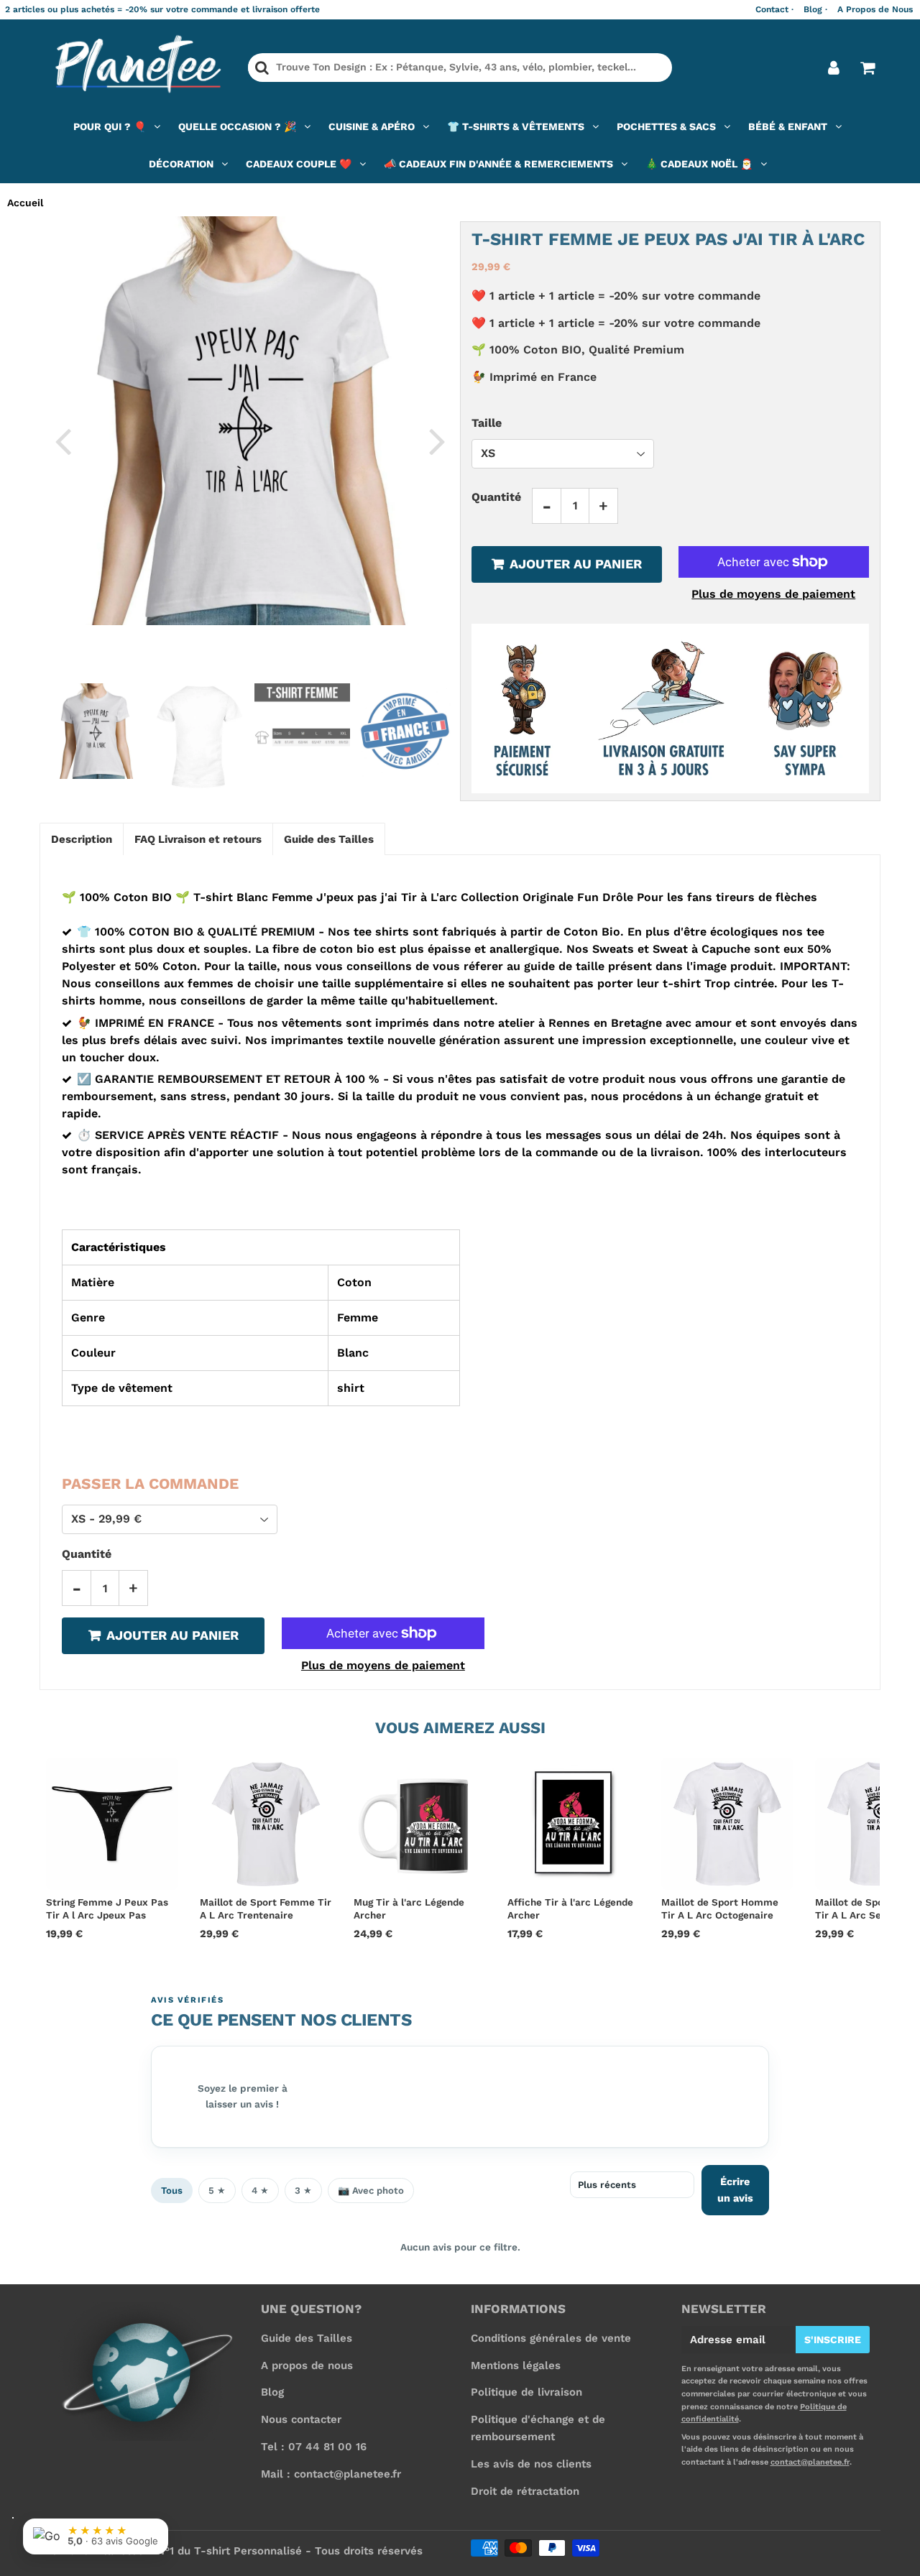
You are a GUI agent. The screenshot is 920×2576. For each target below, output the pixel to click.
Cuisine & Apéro (372, 126)
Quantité (496, 497)
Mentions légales (516, 2365)
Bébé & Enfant (788, 126)
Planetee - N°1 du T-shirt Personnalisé (199, 2551)
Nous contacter (301, 2419)
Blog (272, 2392)
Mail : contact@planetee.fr (331, 2474)
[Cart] (867, 68)
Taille (487, 422)
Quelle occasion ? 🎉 (237, 126)
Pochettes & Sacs (666, 126)
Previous (63, 440)
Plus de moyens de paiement (773, 594)
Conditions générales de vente (551, 2338)
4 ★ (260, 2190)
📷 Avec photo (371, 2190)
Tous (172, 2190)
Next (437, 440)
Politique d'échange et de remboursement (538, 2428)
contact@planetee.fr (810, 2462)
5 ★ (217, 2190)
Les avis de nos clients (531, 2464)
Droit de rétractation (525, 2491)
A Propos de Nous (875, 9)
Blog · (815, 9)
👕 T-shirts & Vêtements (516, 126)
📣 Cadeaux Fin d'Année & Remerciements (498, 164)
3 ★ (303, 2190)
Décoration (181, 164)
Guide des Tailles (307, 2338)
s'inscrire (833, 2340)
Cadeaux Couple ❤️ (299, 164)
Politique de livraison (526, 2392)
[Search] (262, 68)
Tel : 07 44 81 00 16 (314, 2447)
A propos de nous (307, 2365)
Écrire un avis (735, 2190)
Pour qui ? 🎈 (110, 126)
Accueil (25, 203)
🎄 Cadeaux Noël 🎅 (699, 164)
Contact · (774, 9)
